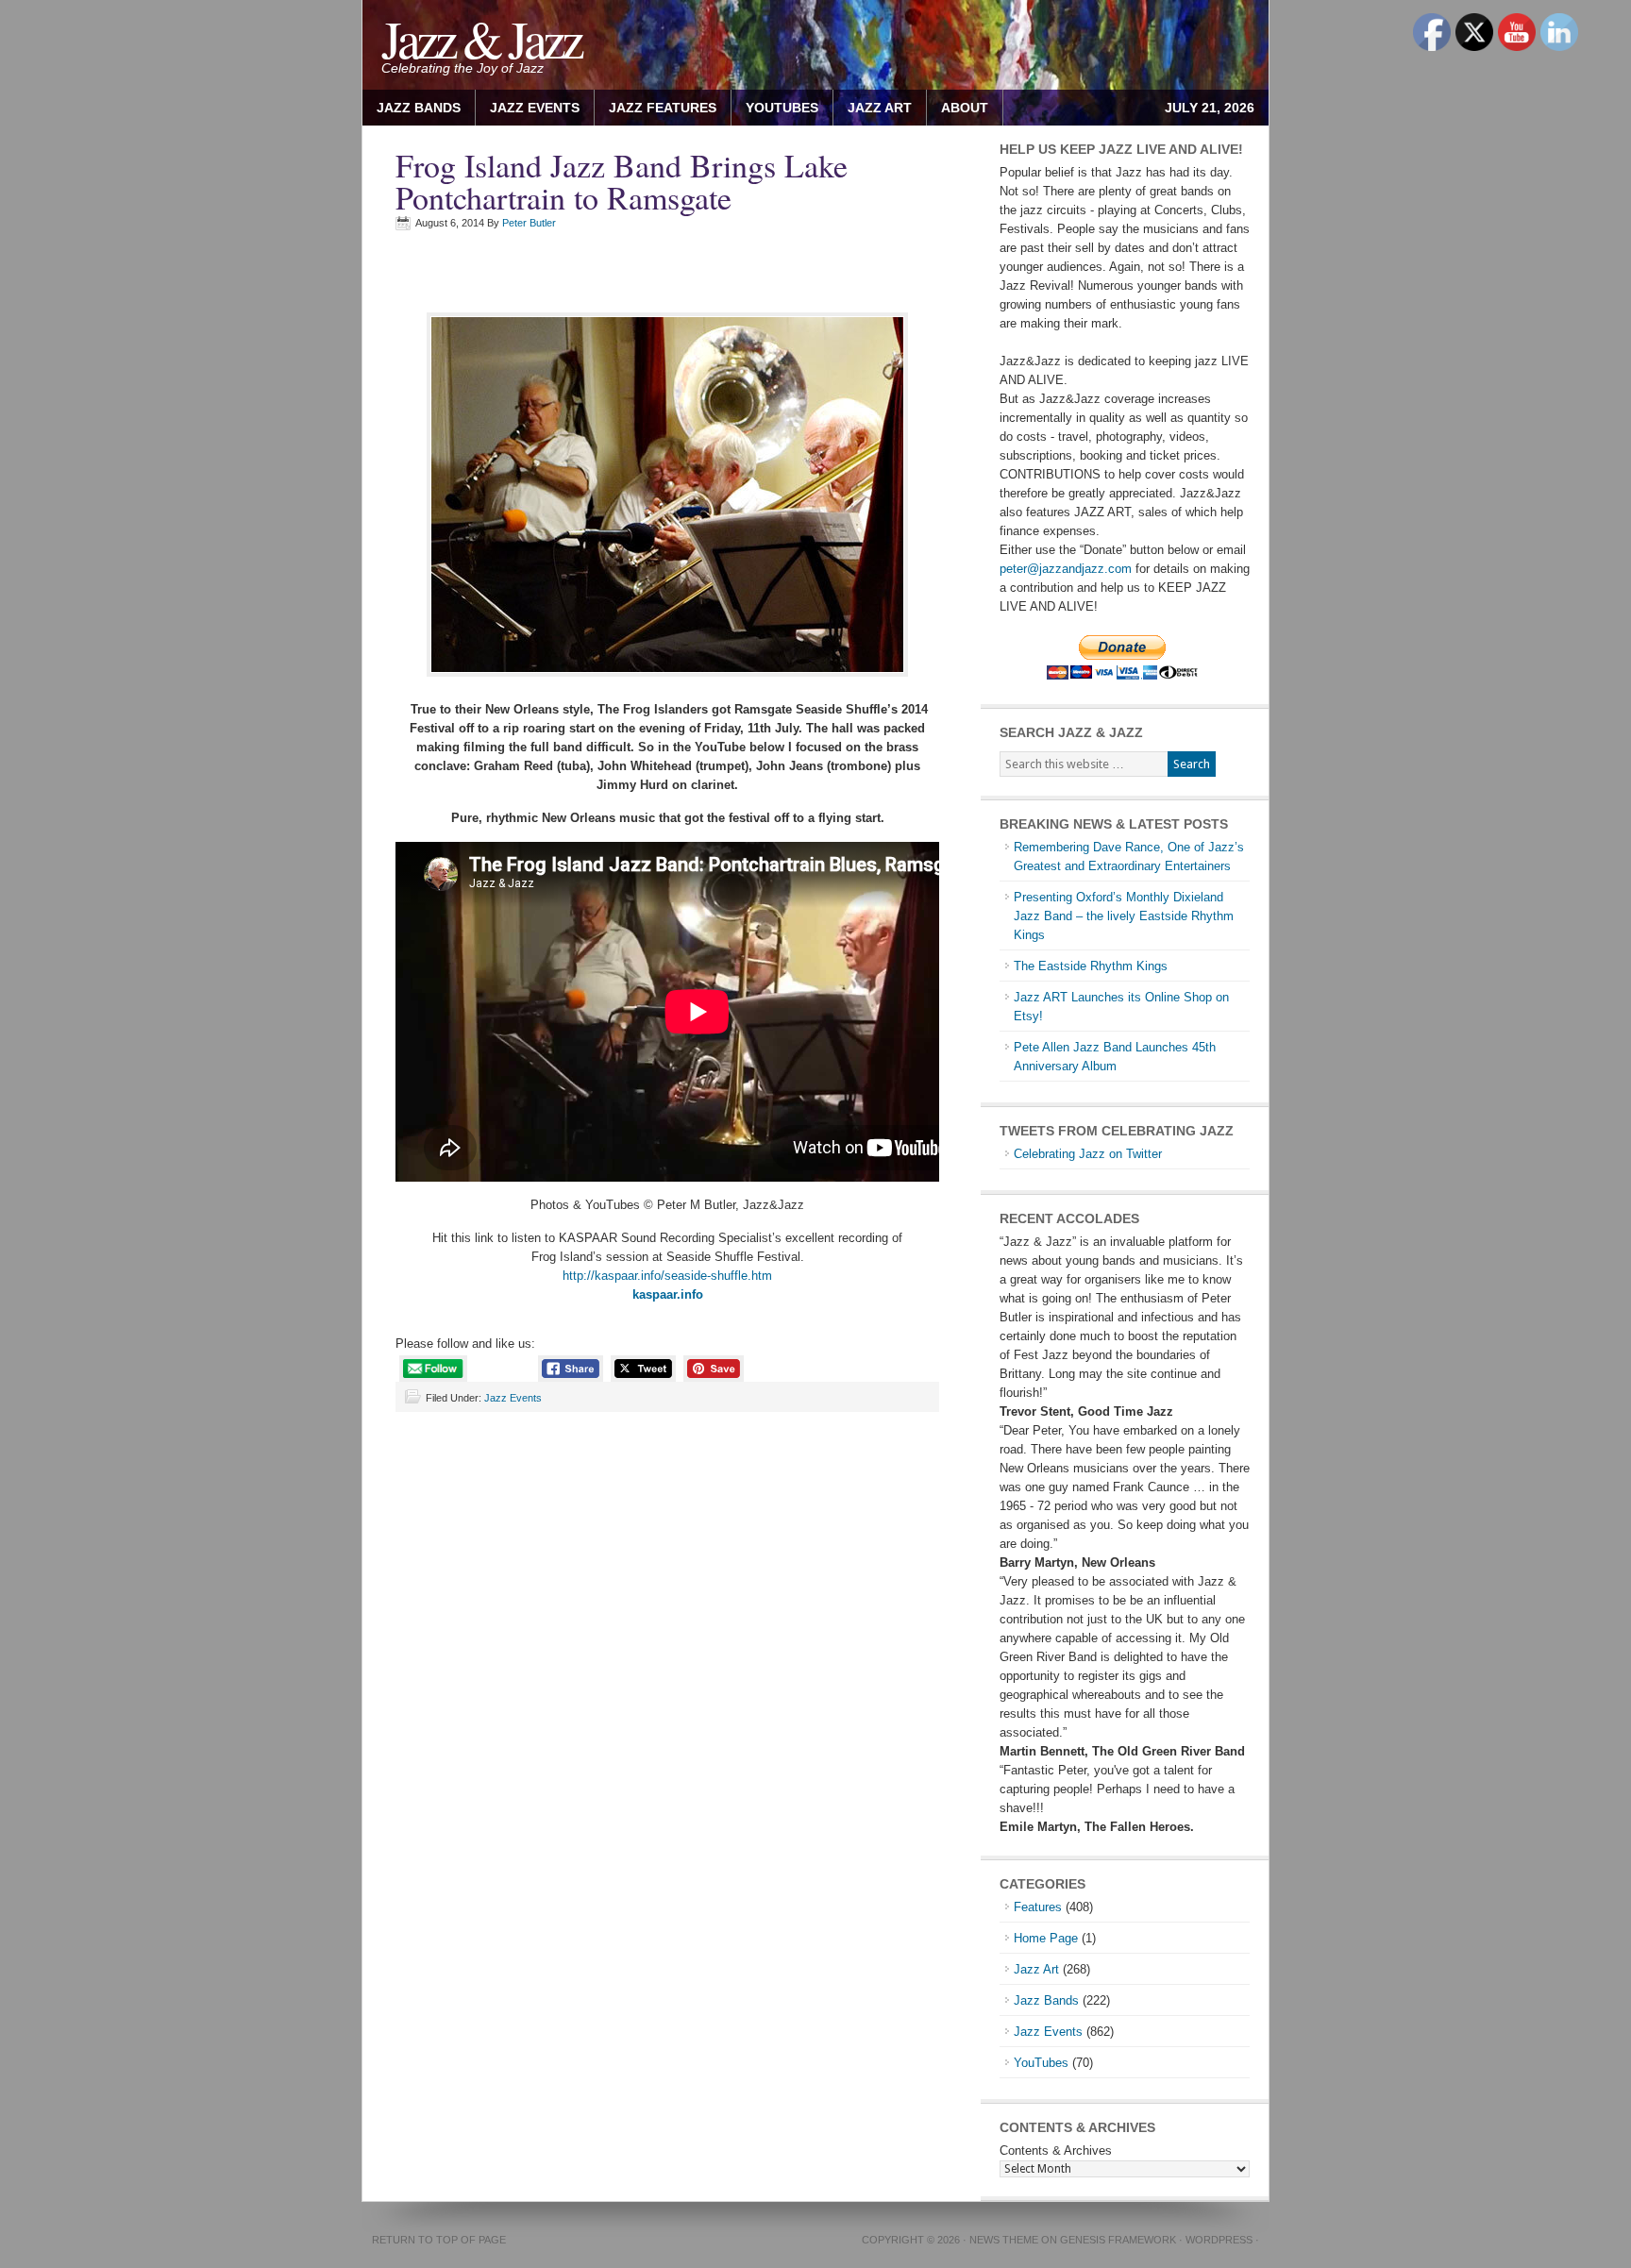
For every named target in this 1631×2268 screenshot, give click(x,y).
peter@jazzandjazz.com (1066, 569)
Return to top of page (439, 2240)
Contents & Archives (1056, 2150)
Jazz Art (1036, 1969)
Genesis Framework (1118, 2240)
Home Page (1046, 1938)
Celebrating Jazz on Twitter (1088, 1154)
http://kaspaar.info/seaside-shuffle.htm (667, 1276)
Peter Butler (529, 223)
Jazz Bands (419, 108)
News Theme (1004, 2240)
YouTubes (782, 108)
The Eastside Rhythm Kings (1091, 966)
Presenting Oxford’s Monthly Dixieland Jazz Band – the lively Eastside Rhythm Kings (1124, 916)
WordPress (1219, 2240)
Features (1038, 1907)
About (958, 108)
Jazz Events (535, 108)
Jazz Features (663, 108)
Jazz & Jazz (481, 38)
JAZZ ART (873, 108)
